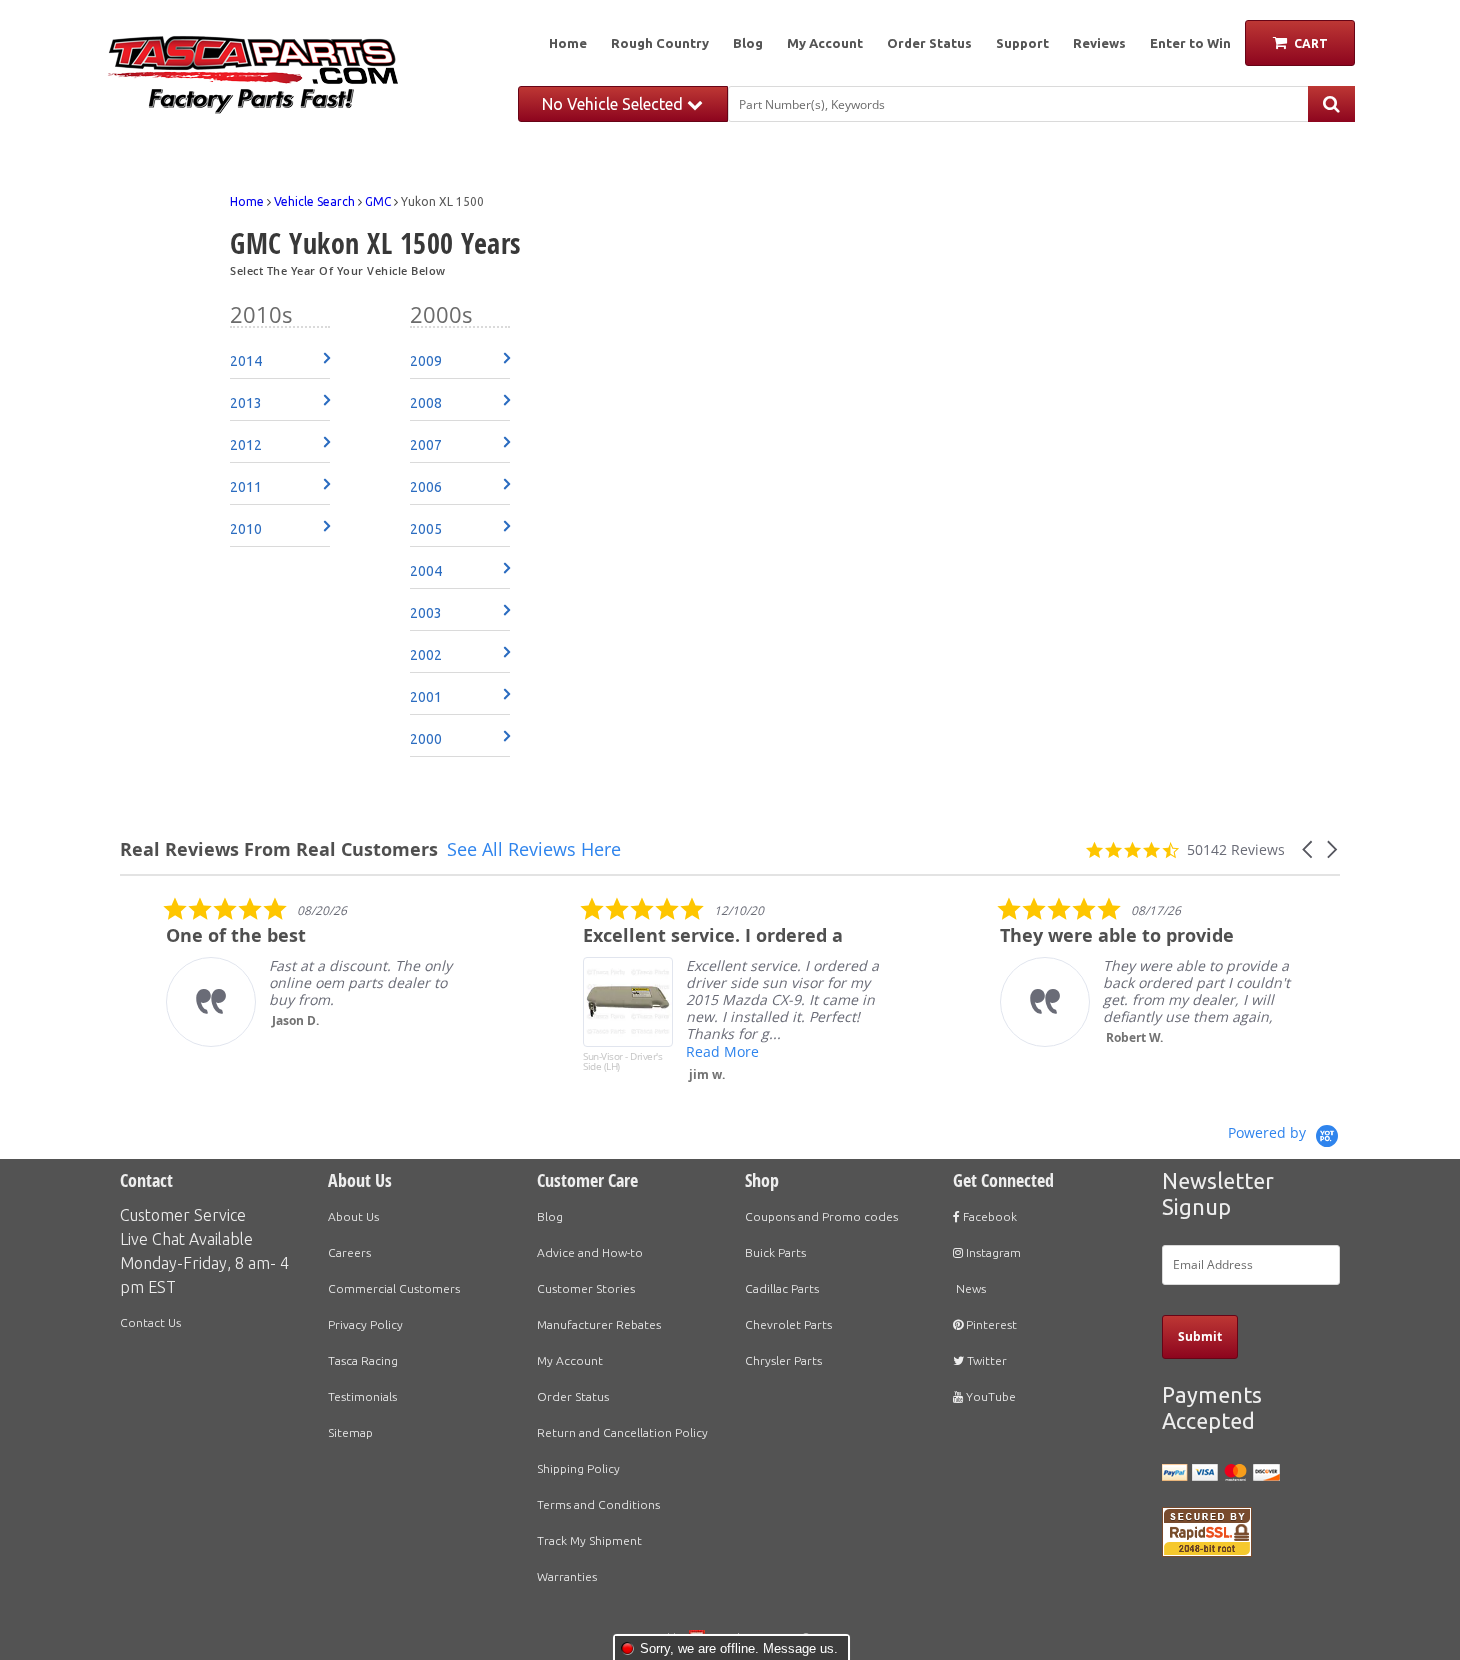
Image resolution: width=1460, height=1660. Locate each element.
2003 (426, 613)
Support (1022, 43)
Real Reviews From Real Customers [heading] (279, 849)
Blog (748, 43)
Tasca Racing (363, 1360)
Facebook (988, 1216)
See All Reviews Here (534, 849)
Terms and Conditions (598, 1504)
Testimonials (362, 1396)
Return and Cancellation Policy (622, 1432)
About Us (353, 1216)
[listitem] (271, 971)
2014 (246, 361)
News (969, 1288)
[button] (1309, 849)
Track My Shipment (589, 1540)
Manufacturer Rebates (599, 1324)
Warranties (567, 1576)
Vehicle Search (314, 201)
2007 (426, 445)
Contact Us (150, 1322)
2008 (426, 403)
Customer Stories (586, 1288)
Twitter (985, 1360)
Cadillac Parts (782, 1288)
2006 (426, 487)
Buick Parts (775, 1252)
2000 (426, 739)
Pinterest (990, 1324)
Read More (677, 1051)
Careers (349, 1252)
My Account (825, 43)
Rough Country (660, 43)
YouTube (989, 1396)
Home (568, 43)
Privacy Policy (365, 1324)
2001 (426, 697)
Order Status (929, 43)
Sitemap (350, 1432)
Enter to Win (1190, 43)
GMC (378, 201)
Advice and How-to (590, 1252)
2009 (426, 361)
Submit (1200, 1336)
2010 (246, 529)
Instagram (992, 1252)
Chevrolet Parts (788, 1324)
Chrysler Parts (783, 1360)
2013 (246, 403)
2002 (426, 655)
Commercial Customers (394, 1288)
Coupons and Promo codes (821, 1216)
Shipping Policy (578, 1468)
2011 (246, 487)
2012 (246, 445)
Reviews (1099, 43)
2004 (426, 571)
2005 (426, 529)
